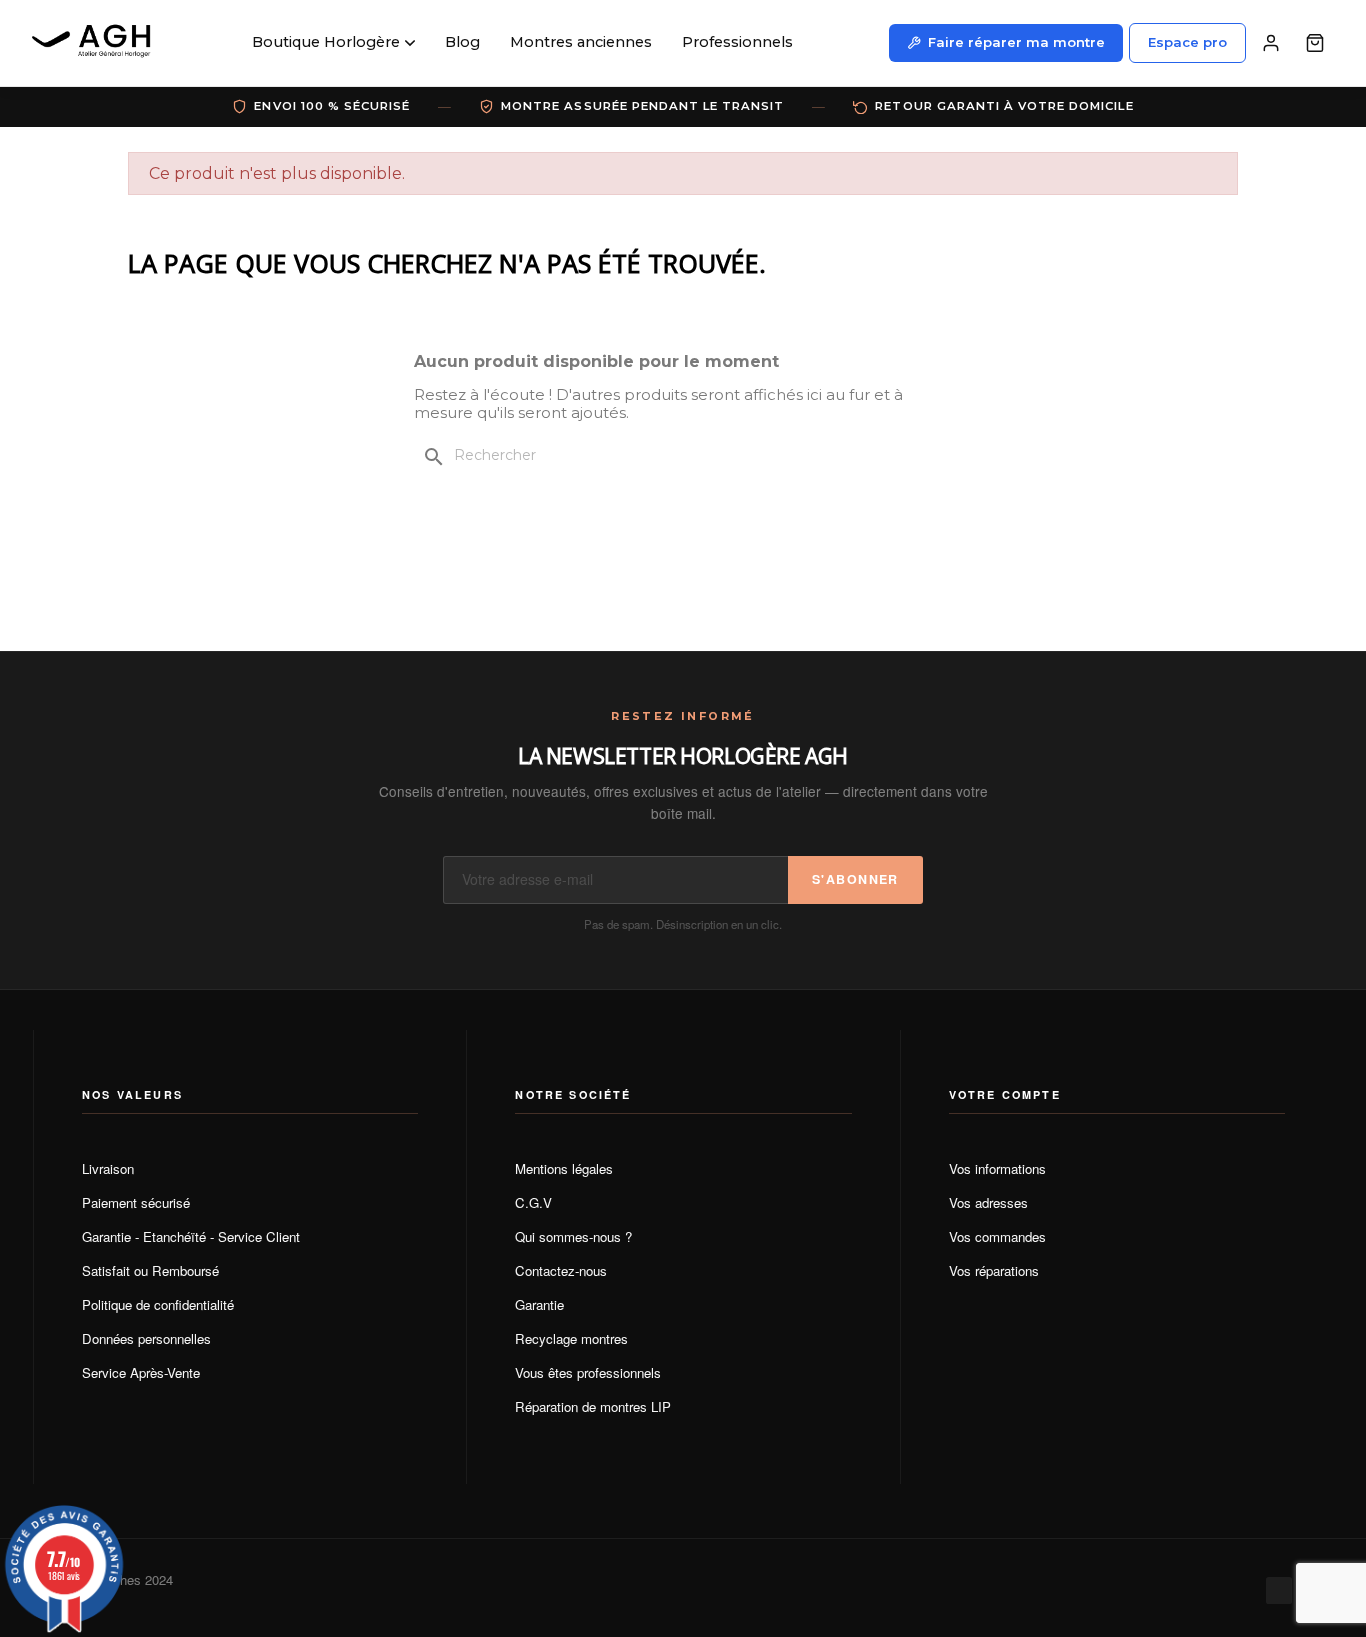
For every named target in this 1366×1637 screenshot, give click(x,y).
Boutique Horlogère (326, 42)
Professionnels (737, 42)
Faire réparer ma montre (1016, 42)
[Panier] (1315, 43)
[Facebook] (1279, 1590)
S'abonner (855, 879)
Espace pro (1187, 42)
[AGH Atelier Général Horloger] (94, 43)
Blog (462, 42)
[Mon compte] (1271, 43)
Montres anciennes (581, 42)
